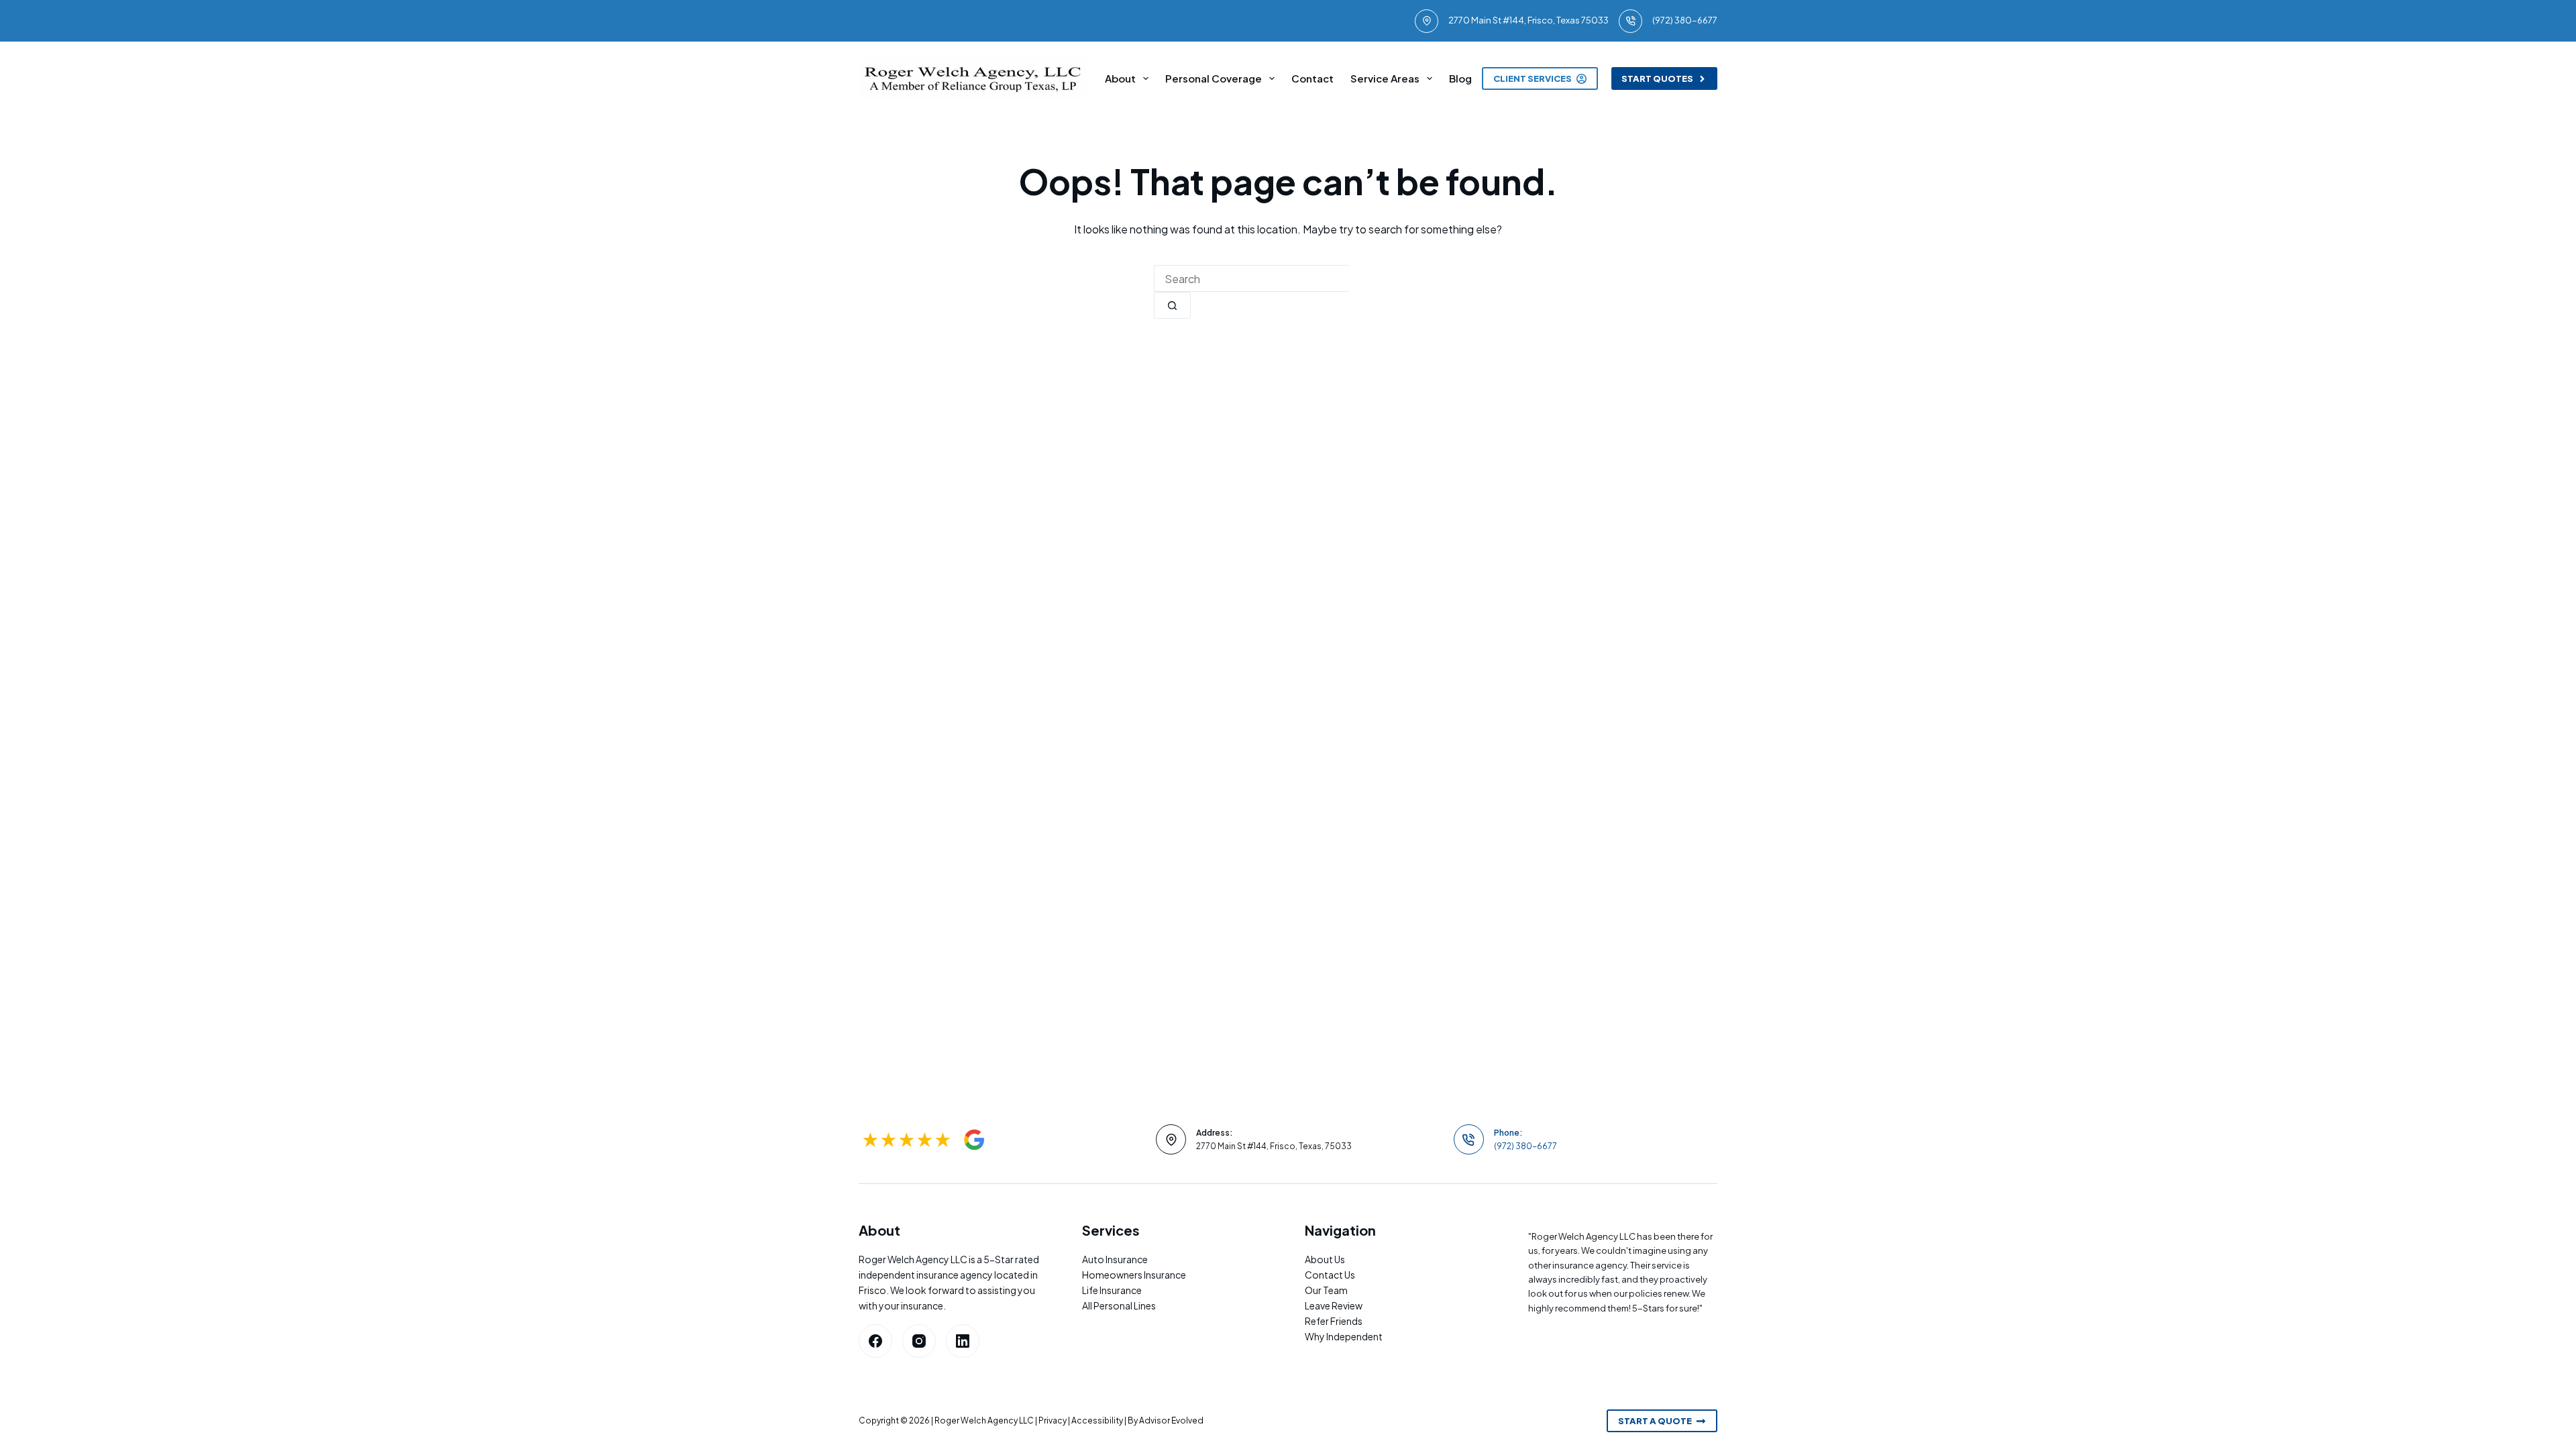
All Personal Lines (1119, 1305)
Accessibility (1097, 1420)
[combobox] (1251, 278)
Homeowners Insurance (1134, 1275)
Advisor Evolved (1171, 1420)
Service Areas (1385, 78)
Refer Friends (1334, 1321)
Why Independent (1344, 1336)
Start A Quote (1655, 1421)
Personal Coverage (1214, 78)
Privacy (1053, 1420)
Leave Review (1334, 1305)
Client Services (1533, 78)
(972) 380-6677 (1685, 20)
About (1120, 78)
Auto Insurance (1115, 1259)
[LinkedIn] (963, 1341)
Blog (1460, 78)
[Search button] (1172, 305)
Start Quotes (1657, 78)
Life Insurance (1112, 1290)
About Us (1325, 1259)
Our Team (1326, 1290)
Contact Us (1330, 1275)
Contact (1312, 78)
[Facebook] (875, 1341)
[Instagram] (919, 1341)
